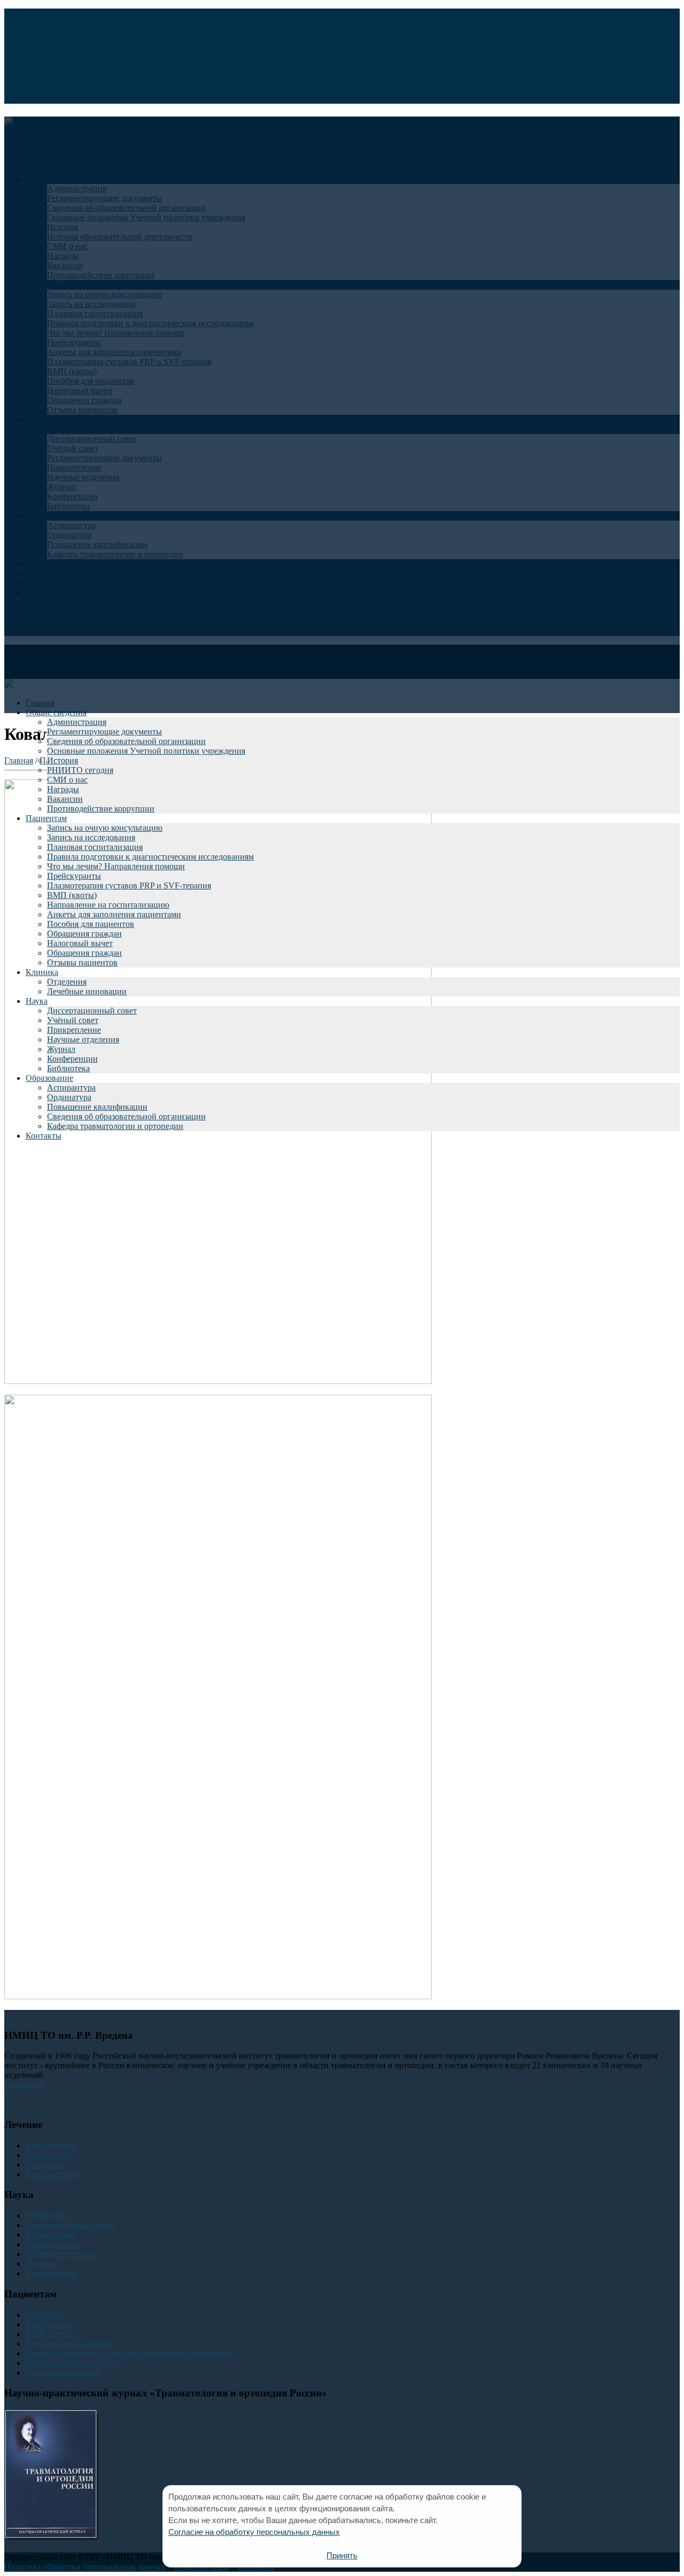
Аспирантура (71, 1088)
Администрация (77, 722)
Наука (37, 1001)
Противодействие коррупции (101, 809)
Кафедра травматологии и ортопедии (115, 1126)
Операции (44, 2165)
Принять (342, 2555)
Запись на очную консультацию (105, 828)
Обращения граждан (84, 934)
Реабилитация (51, 2174)
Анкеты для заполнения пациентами (114, 914)
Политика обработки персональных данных (85, 2567)
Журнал (61, 1049)
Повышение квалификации (97, 1107)
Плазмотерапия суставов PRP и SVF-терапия (129, 885)
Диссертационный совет (92, 1011)
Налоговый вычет (80, 943)
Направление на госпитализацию (108, 905)
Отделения (67, 982)
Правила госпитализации (72, 2363)
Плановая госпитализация (95, 847)
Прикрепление (74, 1030)
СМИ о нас (67, 780)
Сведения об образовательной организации (126, 741)
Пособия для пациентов (91, 924)
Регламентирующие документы (104, 732)
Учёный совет (73, 1020)
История (63, 760)
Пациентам (46, 818)
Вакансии (65, 799)
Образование (49, 1078)
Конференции (72, 1059)
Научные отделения (83, 1039)
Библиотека (68, 1068)
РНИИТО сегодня (80, 770)
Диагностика (49, 2155)
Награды (63, 789)
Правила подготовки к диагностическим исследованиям (150, 857)
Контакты (44, 1136)
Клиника (42, 972)
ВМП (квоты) (72, 895)
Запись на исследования (91, 837)
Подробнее (24, 2084)
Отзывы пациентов (82, 962)
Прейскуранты (74, 876)
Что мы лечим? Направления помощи (116, 866)
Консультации (51, 2145)
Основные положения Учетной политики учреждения (146, 751)
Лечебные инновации (87, 991)
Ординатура (69, 1097)
